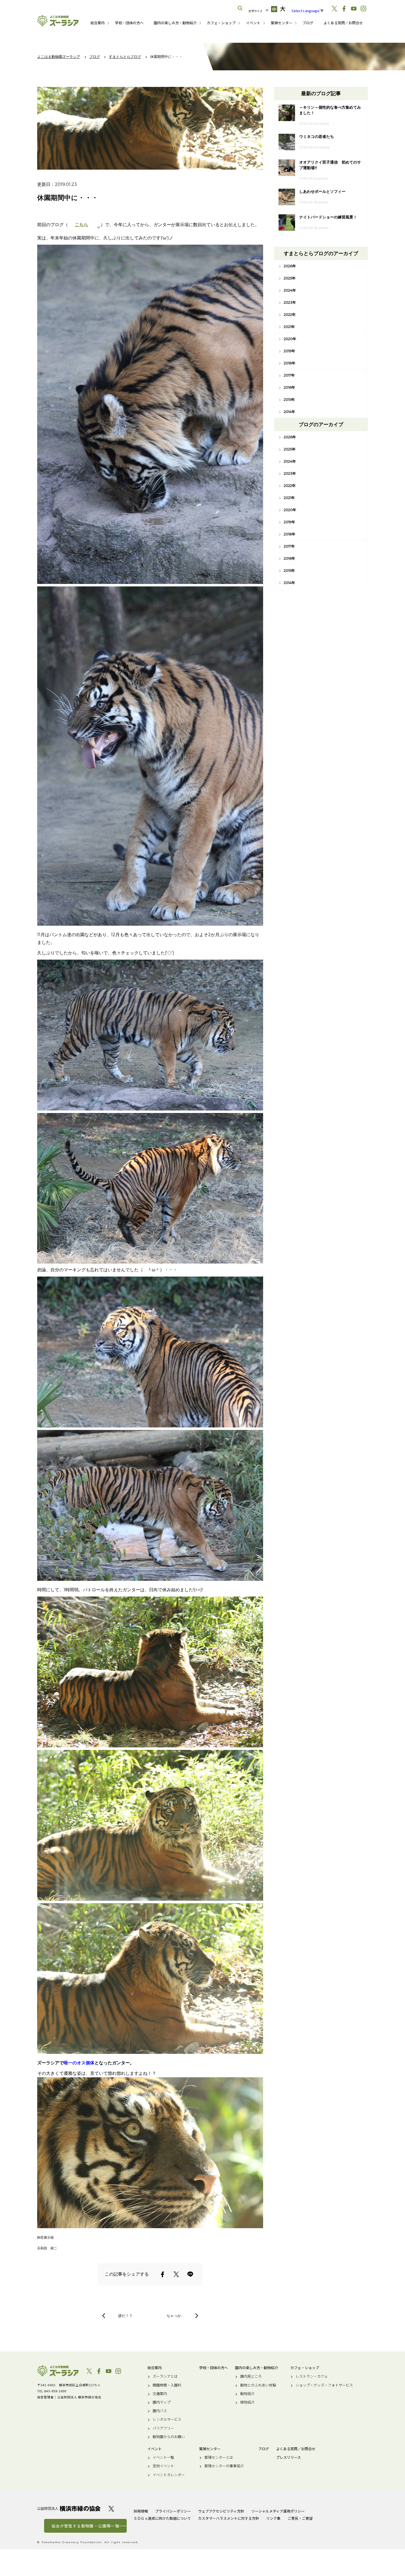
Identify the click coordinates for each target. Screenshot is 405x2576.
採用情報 (141, 2511)
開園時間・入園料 (167, 2385)
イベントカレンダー (169, 2475)
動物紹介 (247, 2394)
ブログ (308, 23)
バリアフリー (163, 2428)
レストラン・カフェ (312, 2376)
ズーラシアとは (165, 2376)
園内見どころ (251, 2376)
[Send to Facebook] (163, 2274)
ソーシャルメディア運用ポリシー (278, 2511)
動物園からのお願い (169, 2437)
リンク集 (273, 2518)
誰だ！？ (125, 2316)
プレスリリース (288, 2457)
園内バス (160, 2411)
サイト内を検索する (240, 8)
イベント (253, 23)
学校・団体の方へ (129, 23)
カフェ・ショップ (221, 23)
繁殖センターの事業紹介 (224, 2466)
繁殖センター (282, 23)
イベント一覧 (163, 2457)
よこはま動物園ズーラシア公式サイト (58, 21)
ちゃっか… (175, 2316)
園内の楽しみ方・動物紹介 (175, 23)
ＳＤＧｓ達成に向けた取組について (162, 2518)
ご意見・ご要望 (300, 2518)
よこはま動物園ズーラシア (58, 2371)
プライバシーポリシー (173, 2511)
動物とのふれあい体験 (258, 2385)
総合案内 (98, 23)
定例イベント (163, 2466)
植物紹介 (247, 2402)
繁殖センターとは (219, 2457)
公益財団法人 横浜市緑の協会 (69, 2509)
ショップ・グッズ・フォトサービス (324, 2385)
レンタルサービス (167, 2419)
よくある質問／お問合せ (343, 23)
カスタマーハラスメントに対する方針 (229, 2518)
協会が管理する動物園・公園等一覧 (85, 2526)
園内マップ (162, 2402)
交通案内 (160, 2394)
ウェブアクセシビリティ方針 (221, 2511)
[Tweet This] (176, 2274)
